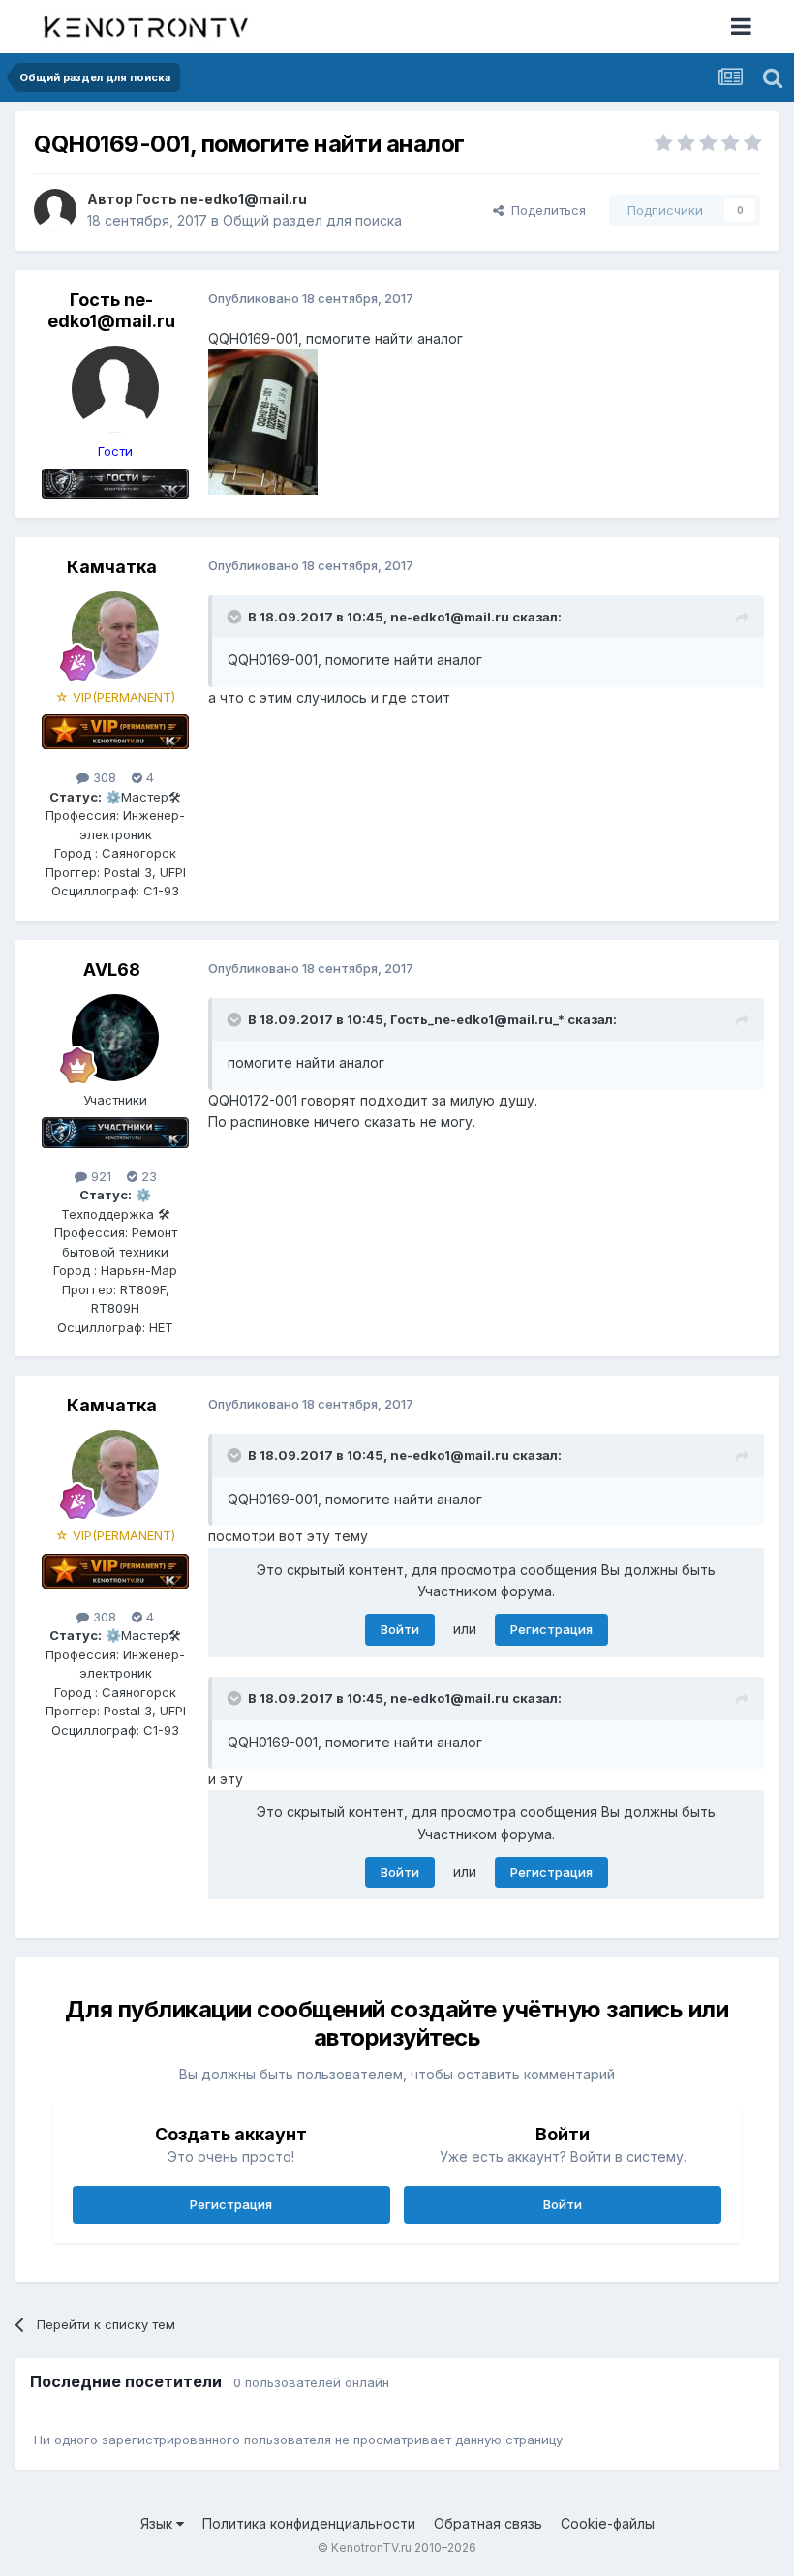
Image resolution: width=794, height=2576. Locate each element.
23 (147, 1176)
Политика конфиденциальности (309, 2523)
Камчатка (112, 567)
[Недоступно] (263, 421)
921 (99, 1176)
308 (103, 777)
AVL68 (112, 970)
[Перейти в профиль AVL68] (115, 1038)
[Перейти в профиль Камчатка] (115, 635)
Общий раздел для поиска (312, 220)
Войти (400, 1629)
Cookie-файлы (608, 2523)
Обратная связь (488, 2523)
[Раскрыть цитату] (236, 617)
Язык (158, 2523)
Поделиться (545, 210)
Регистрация (551, 1629)
